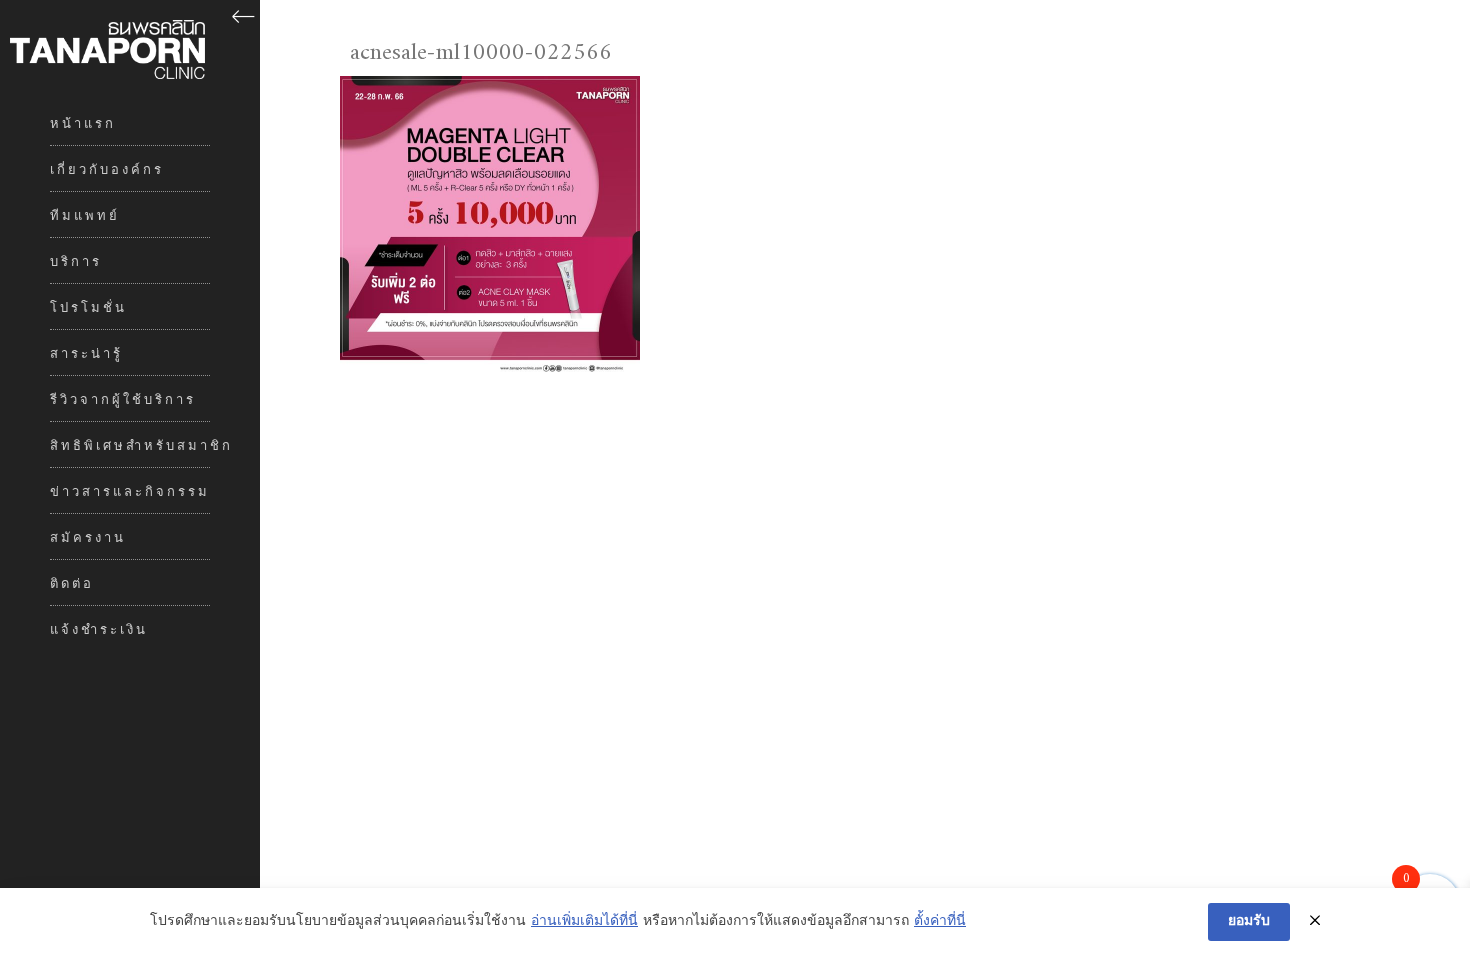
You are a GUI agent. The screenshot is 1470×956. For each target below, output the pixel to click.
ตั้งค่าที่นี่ (940, 922)
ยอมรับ (1249, 921)
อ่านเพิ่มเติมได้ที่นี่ (584, 922)
